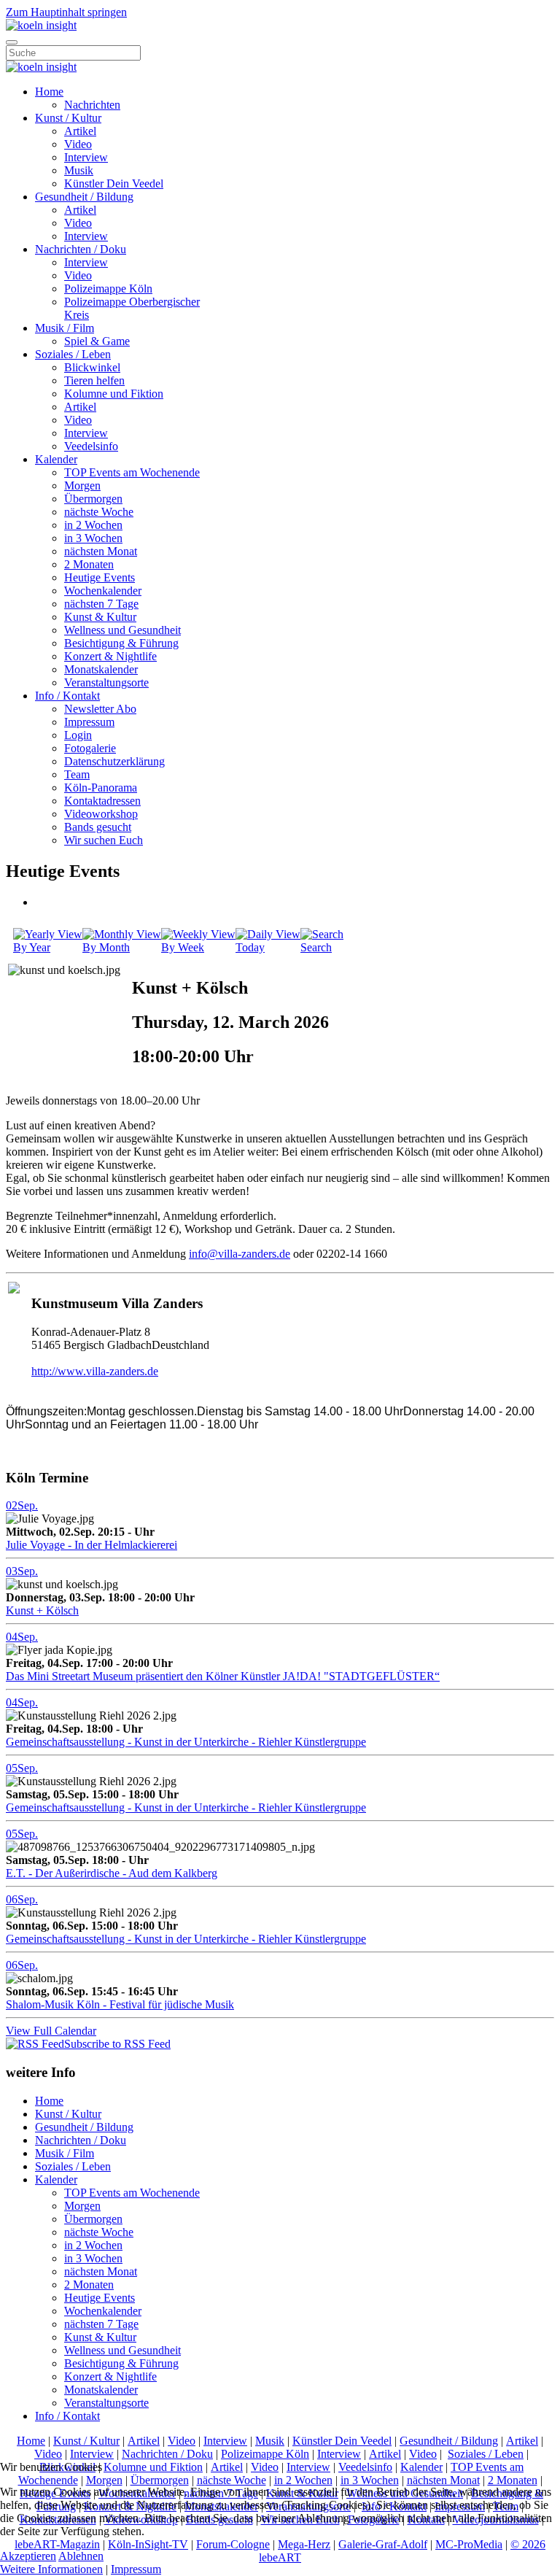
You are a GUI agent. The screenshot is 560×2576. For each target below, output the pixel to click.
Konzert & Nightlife (110, 656)
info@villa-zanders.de (240, 1254)
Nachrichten (92, 105)
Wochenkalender (103, 591)
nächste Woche (99, 512)
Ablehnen (81, 2556)
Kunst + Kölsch (42, 1610)
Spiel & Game (97, 341)
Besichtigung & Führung (121, 643)
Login (78, 735)
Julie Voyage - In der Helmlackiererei (92, 1545)
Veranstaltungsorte (106, 682)
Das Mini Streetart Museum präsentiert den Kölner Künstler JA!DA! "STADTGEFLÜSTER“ (223, 1676)
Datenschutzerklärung (114, 761)
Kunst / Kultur (68, 118)
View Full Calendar (51, 2031)
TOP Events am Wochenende (132, 472)
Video (78, 144)
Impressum (89, 722)
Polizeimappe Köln (108, 289)
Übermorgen (93, 499)
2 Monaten (89, 564)
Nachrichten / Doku (81, 249)
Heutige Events (100, 577)
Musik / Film (65, 328)
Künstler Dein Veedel (114, 183)
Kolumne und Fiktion (114, 394)
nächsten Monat (101, 551)
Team (77, 774)
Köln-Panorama (101, 788)
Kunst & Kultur (100, 617)
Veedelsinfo (91, 446)
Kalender (56, 459)
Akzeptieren (28, 2556)
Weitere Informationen (51, 2569)
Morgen (82, 486)
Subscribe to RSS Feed (117, 2044)
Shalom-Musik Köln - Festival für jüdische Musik (120, 2004)
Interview (86, 157)
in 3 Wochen (93, 538)
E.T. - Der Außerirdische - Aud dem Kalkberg (112, 1873)
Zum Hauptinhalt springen (66, 12)
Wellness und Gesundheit (122, 630)
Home (49, 92)
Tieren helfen (94, 380)
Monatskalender (101, 669)
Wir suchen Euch (104, 840)
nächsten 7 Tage (101, 604)
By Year (32, 947)
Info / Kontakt (67, 696)
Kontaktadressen (102, 801)
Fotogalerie (90, 748)
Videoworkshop (101, 814)
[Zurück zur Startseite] (41, 25)
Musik (79, 170)
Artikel (80, 131)
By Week (183, 947)
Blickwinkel (92, 367)
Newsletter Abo (100, 709)
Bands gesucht (98, 827)
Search (316, 947)
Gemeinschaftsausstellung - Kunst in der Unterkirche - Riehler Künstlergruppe (186, 1742)
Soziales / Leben (73, 354)
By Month (106, 947)
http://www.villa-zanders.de (95, 1371)
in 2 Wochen (93, 525)
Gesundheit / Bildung (84, 197)
